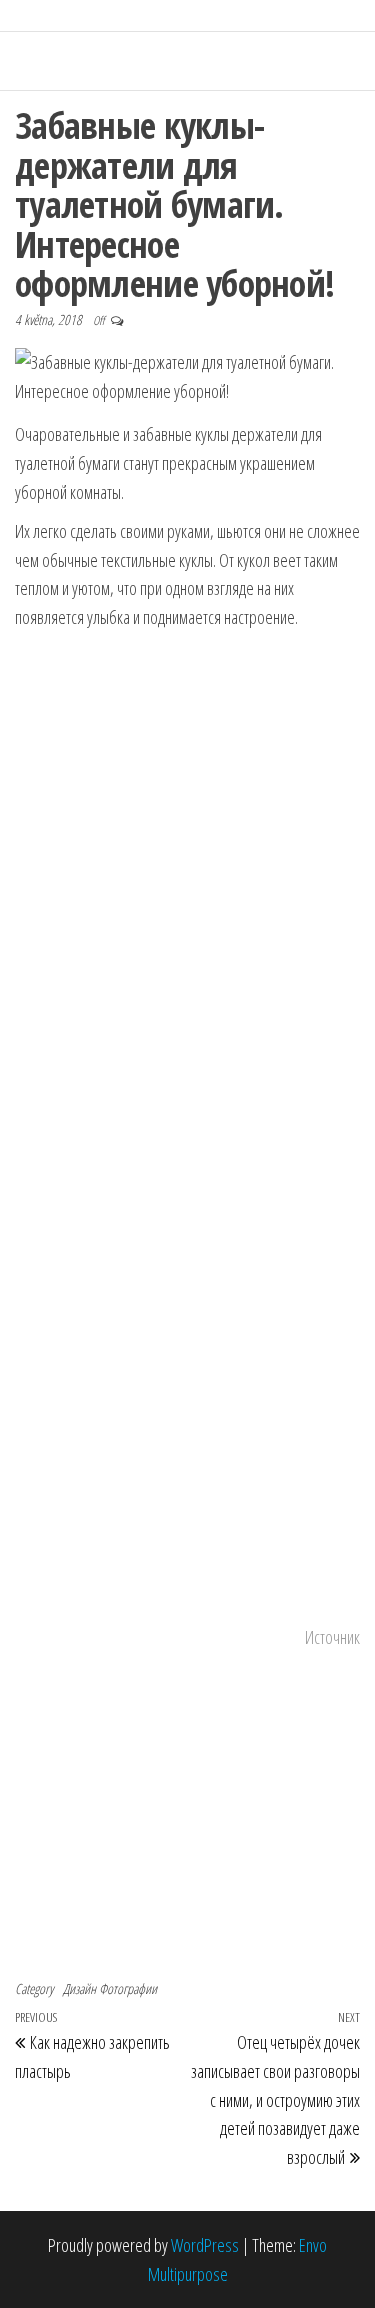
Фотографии (128, 1988)
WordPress (205, 2245)
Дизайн (79, 1988)
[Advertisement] (188, 845)
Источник (332, 1637)
